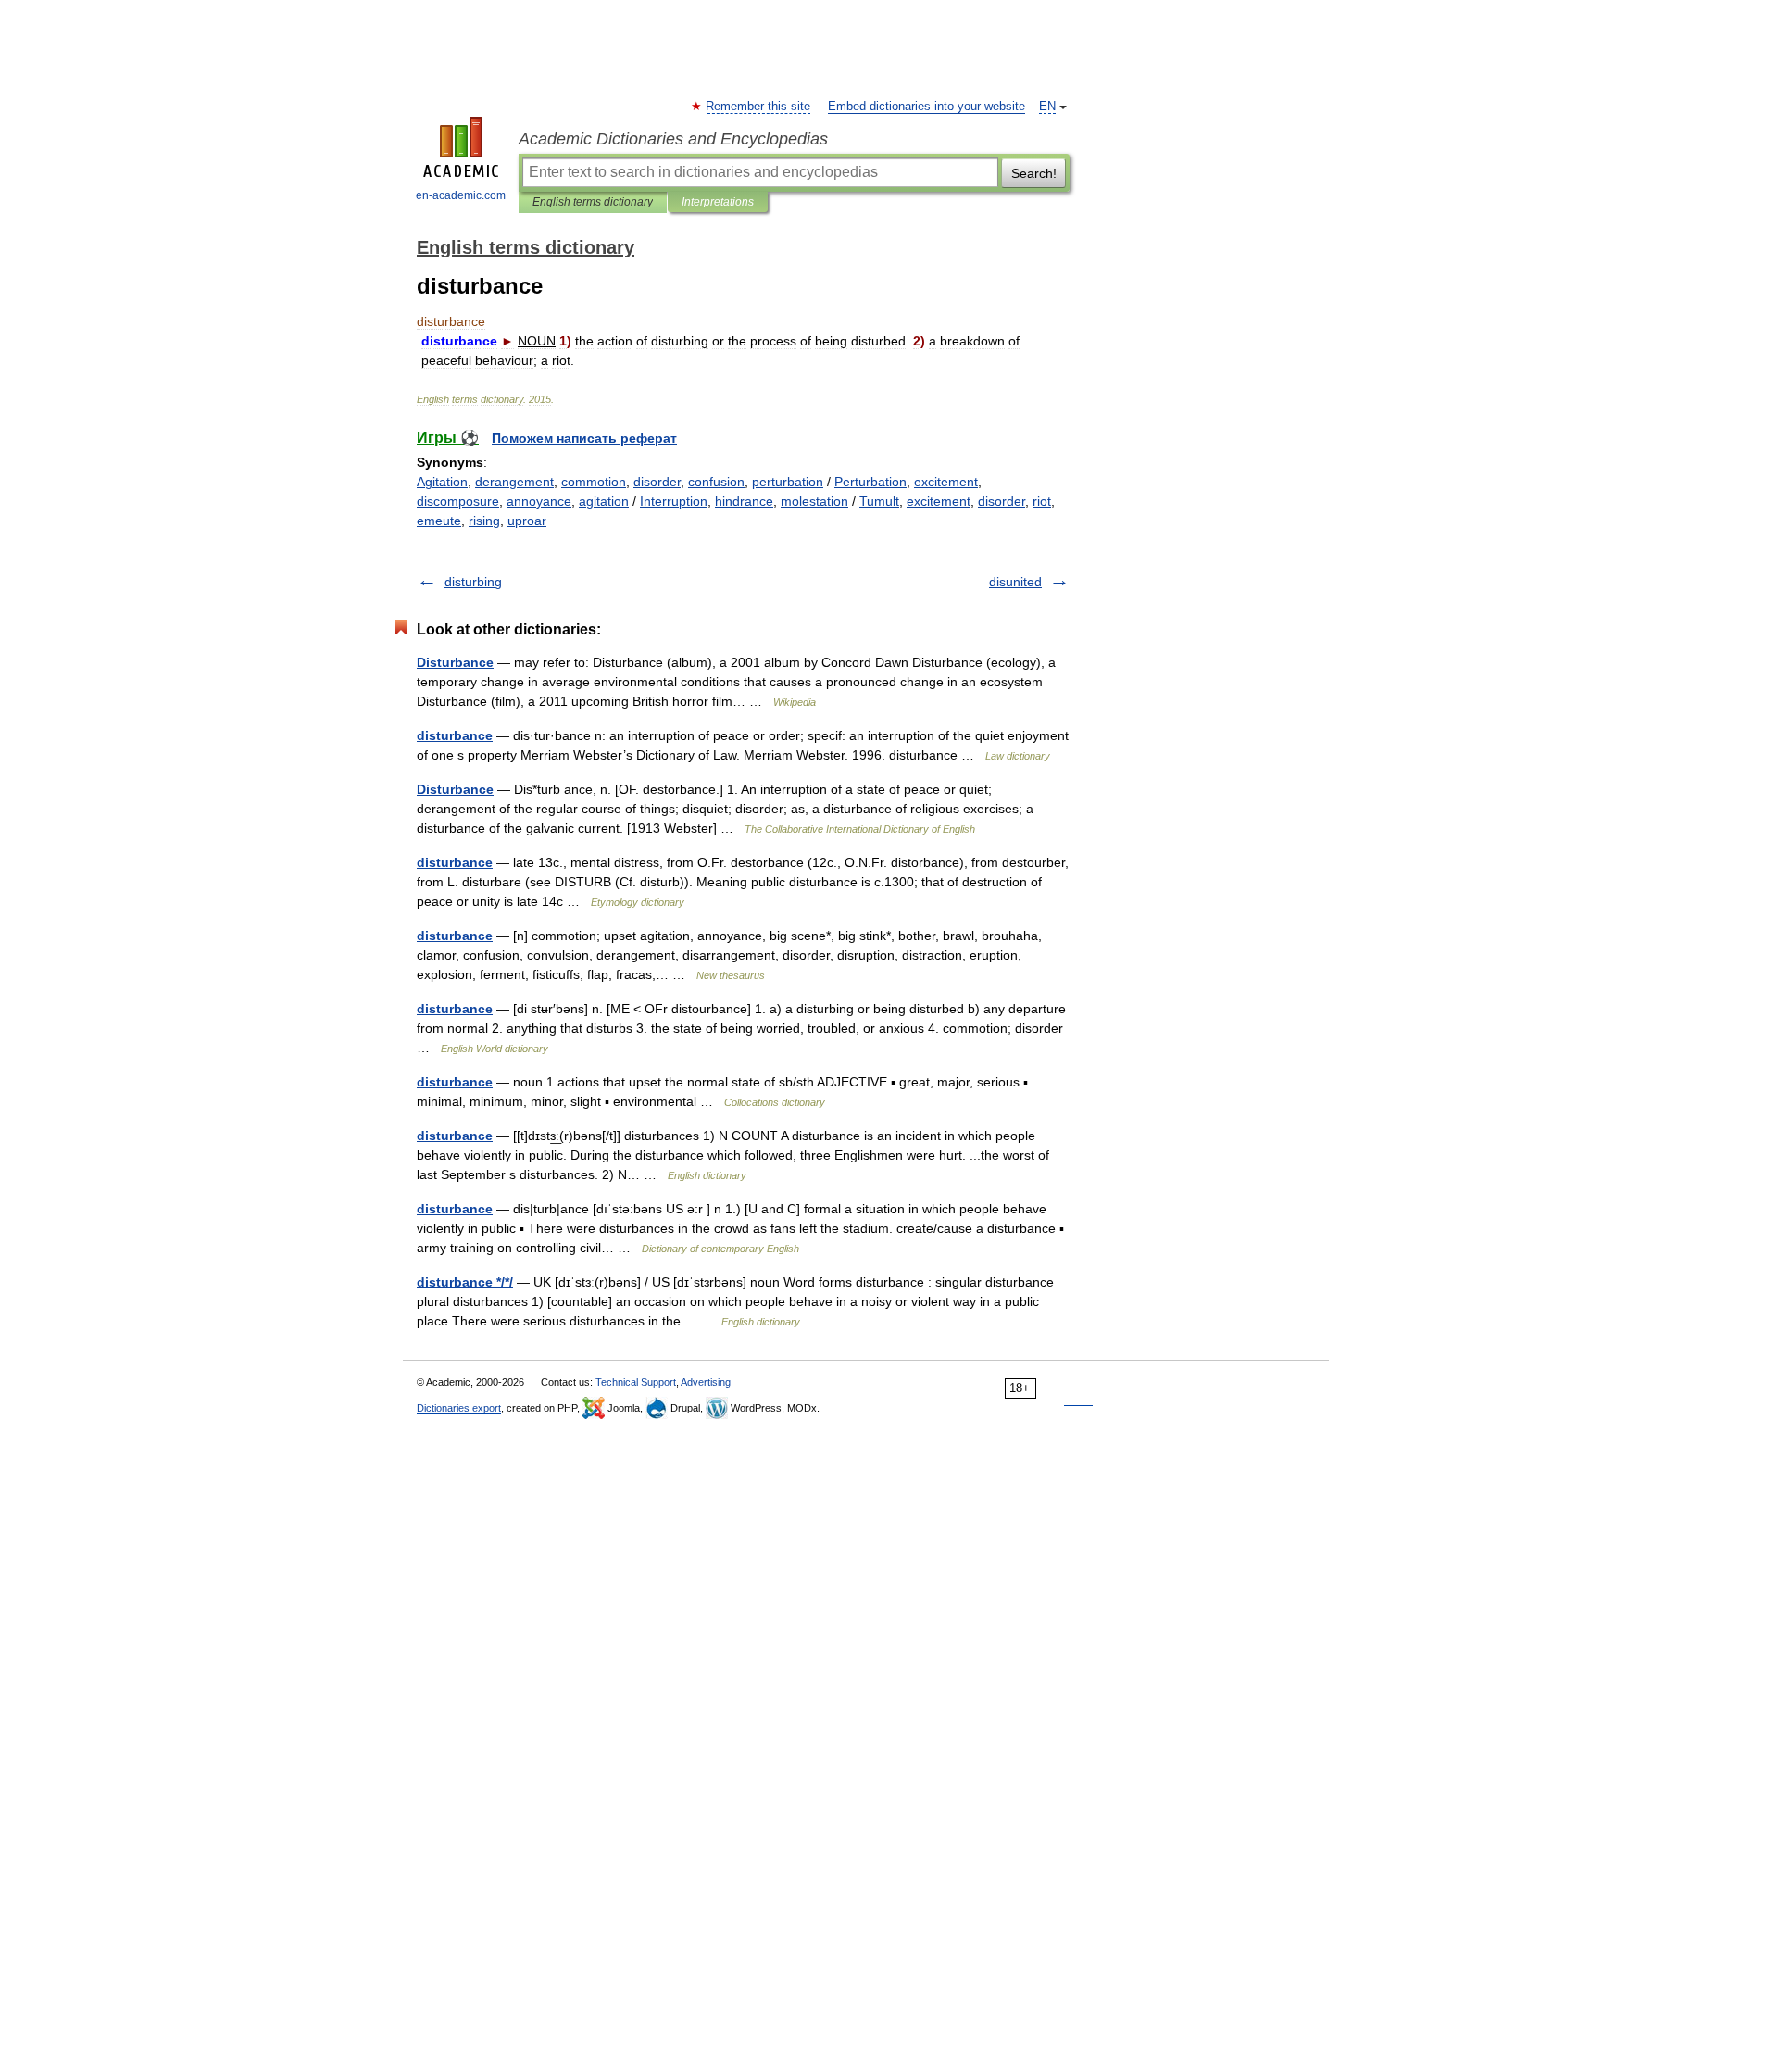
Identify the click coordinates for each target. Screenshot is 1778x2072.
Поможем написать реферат (584, 438)
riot (1042, 501)
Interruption (674, 501)
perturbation (788, 482)
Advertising (706, 1382)
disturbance (455, 735)
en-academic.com (461, 195)
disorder (657, 482)
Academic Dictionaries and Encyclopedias (673, 139)
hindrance (744, 501)
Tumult (879, 501)
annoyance (539, 501)
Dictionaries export (459, 1408)
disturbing (473, 582)
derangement (514, 482)
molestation (814, 501)
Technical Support (636, 1382)
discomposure (458, 501)
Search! (1034, 173)
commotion (594, 482)
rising (484, 521)
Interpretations (718, 202)
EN (1047, 107)
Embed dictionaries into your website (927, 107)
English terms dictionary (593, 202)
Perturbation (870, 482)
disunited (1015, 582)
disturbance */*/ (465, 1282)
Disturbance (455, 662)
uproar (527, 521)
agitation (604, 501)
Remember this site (759, 107)
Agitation (442, 482)
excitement (946, 482)
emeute (439, 521)
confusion (716, 482)
